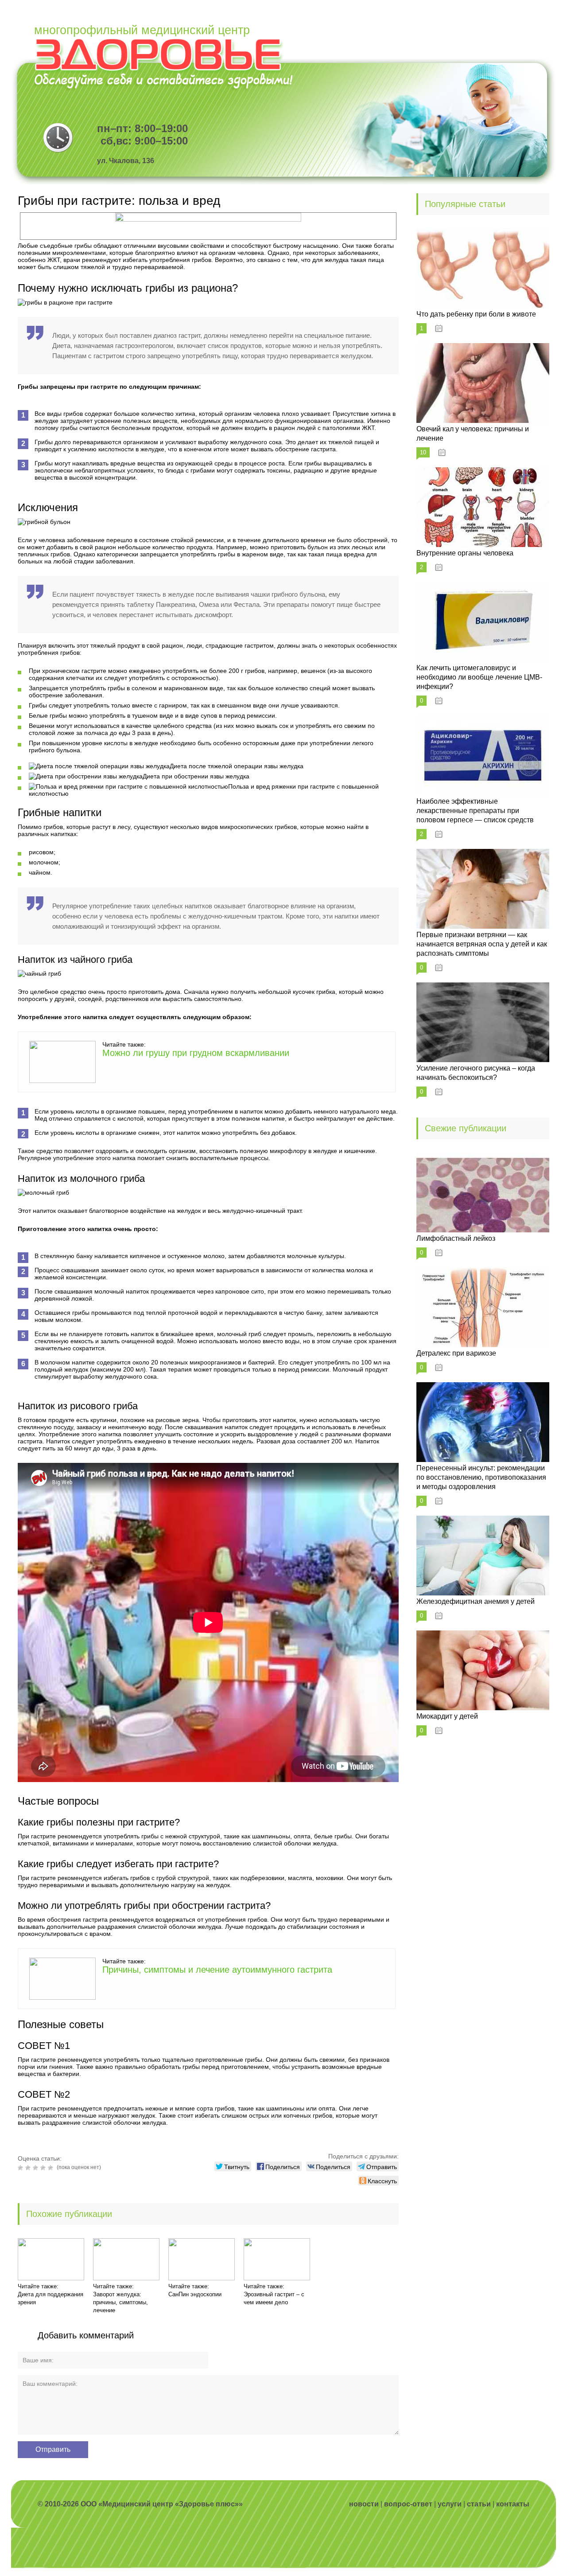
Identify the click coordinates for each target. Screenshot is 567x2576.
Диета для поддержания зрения (50, 2298)
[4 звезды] (44, 2168)
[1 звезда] (21, 2168)
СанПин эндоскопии (195, 2294)
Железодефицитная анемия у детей (476, 1601)
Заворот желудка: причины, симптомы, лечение (120, 2302)
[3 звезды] (37, 2168)
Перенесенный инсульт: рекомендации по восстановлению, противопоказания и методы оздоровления (481, 1477)
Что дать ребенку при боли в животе (476, 314)
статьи (479, 2504)
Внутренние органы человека (465, 553)
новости (364, 2504)
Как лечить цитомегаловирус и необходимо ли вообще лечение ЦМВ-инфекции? (479, 677)
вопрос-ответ (408, 2504)
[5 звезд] (52, 2168)
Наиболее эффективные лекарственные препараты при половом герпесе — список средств (475, 811)
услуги (450, 2504)
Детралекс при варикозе (456, 1353)
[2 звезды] (29, 2168)
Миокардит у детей (447, 1716)
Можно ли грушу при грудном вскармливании (196, 1053)
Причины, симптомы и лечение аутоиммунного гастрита (217, 1970)
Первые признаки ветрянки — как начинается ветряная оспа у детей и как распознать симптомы (482, 944)
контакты (513, 2504)
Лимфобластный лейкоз (456, 1238)
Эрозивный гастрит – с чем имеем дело (274, 2298)
